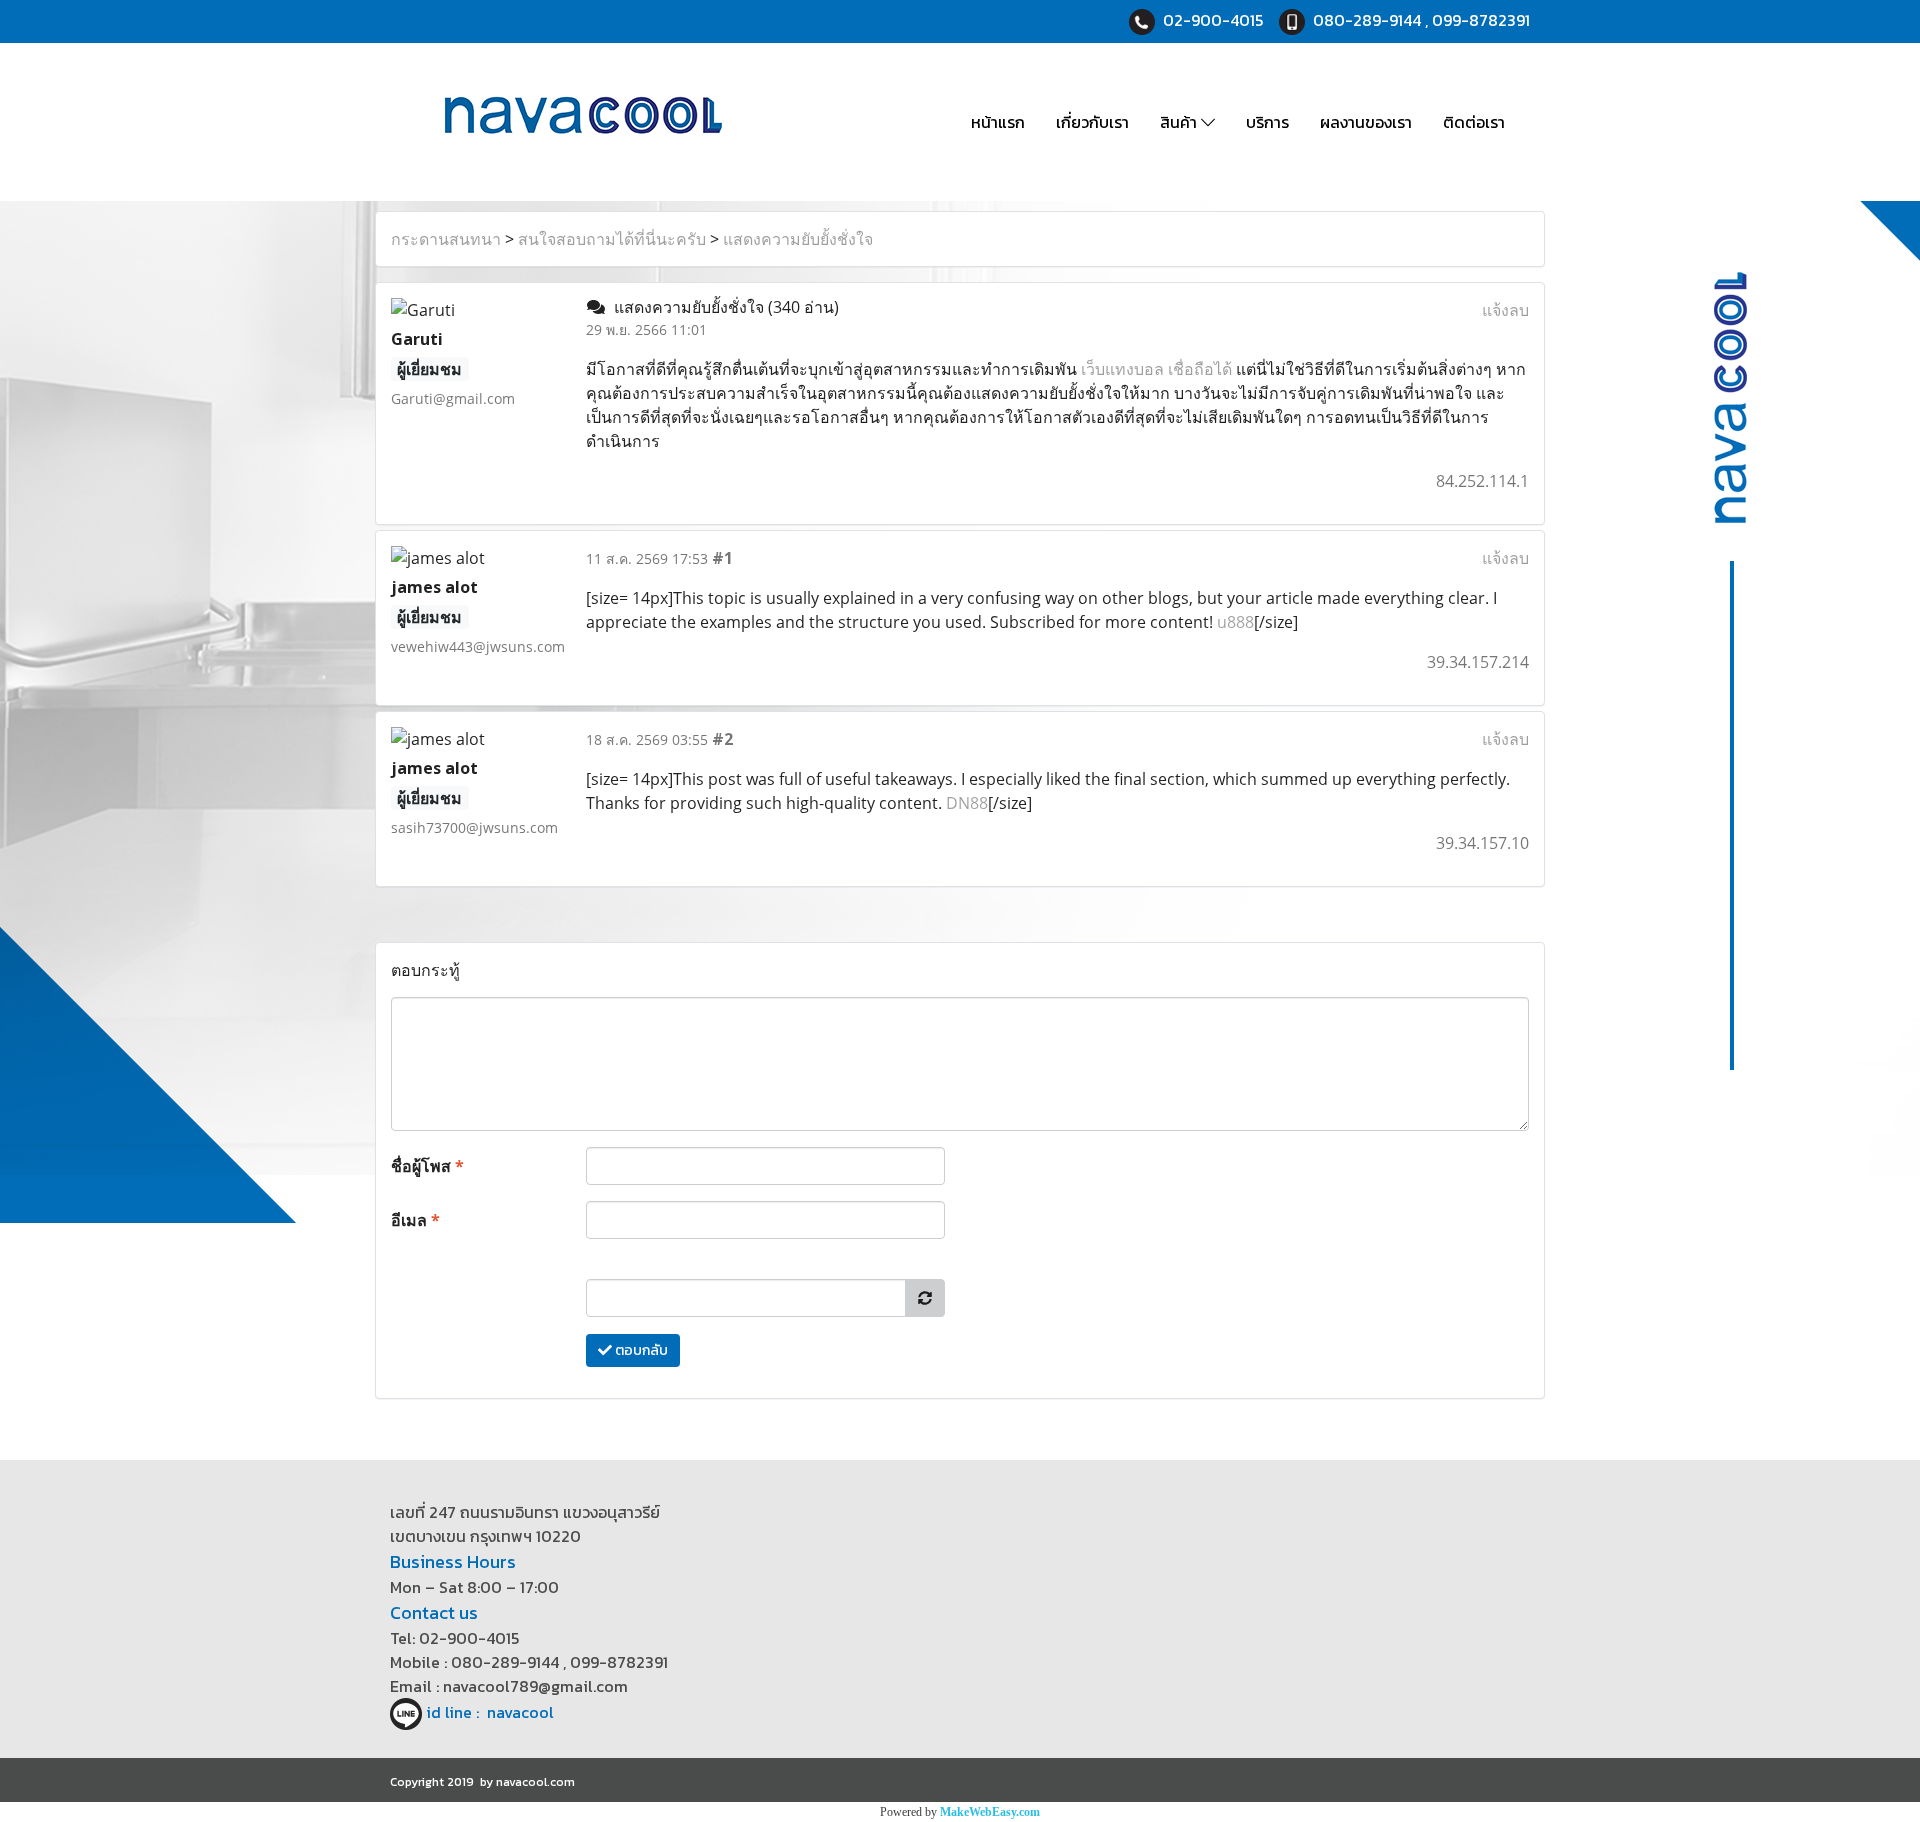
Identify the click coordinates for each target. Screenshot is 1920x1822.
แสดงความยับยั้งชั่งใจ (798, 239)
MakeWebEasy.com (990, 1812)
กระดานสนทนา (446, 239)
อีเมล (415, 1220)
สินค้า (1180, 122)
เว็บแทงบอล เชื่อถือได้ (1156, 369)
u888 (1235, 622)
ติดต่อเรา (1474, 122)
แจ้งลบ (1505, 310)
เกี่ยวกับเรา (1092, 122)
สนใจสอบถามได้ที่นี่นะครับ (612, 239)
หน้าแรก (998, 122)
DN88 (967, 803)
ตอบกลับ (640, 1350)
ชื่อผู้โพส (427, 1166)
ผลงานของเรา (1366, 122)
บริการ (1267, 122)
